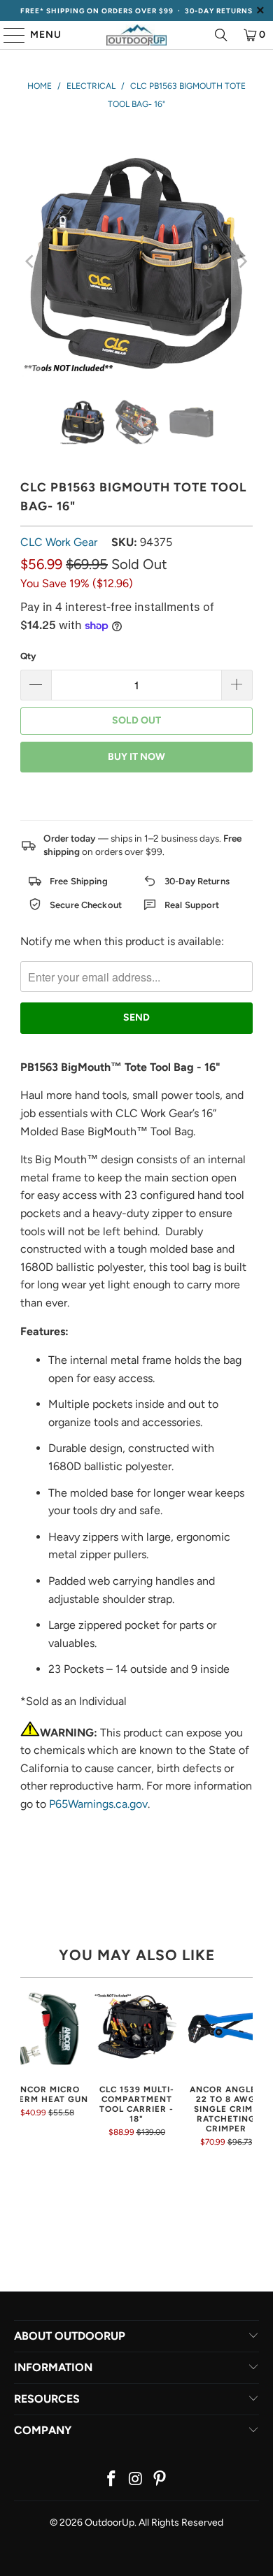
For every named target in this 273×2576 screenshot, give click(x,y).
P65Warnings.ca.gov (98, 1804)
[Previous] (31, 261)
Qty (28, 656)
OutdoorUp (110, 2523)
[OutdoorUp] (137, 35)
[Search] (221, 35)
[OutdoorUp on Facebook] (111, 2480)
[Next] (242, 261)
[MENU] (8, 35)
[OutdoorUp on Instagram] (136, 2480)
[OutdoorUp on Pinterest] (160, 2480)
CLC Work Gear (59, 542)
